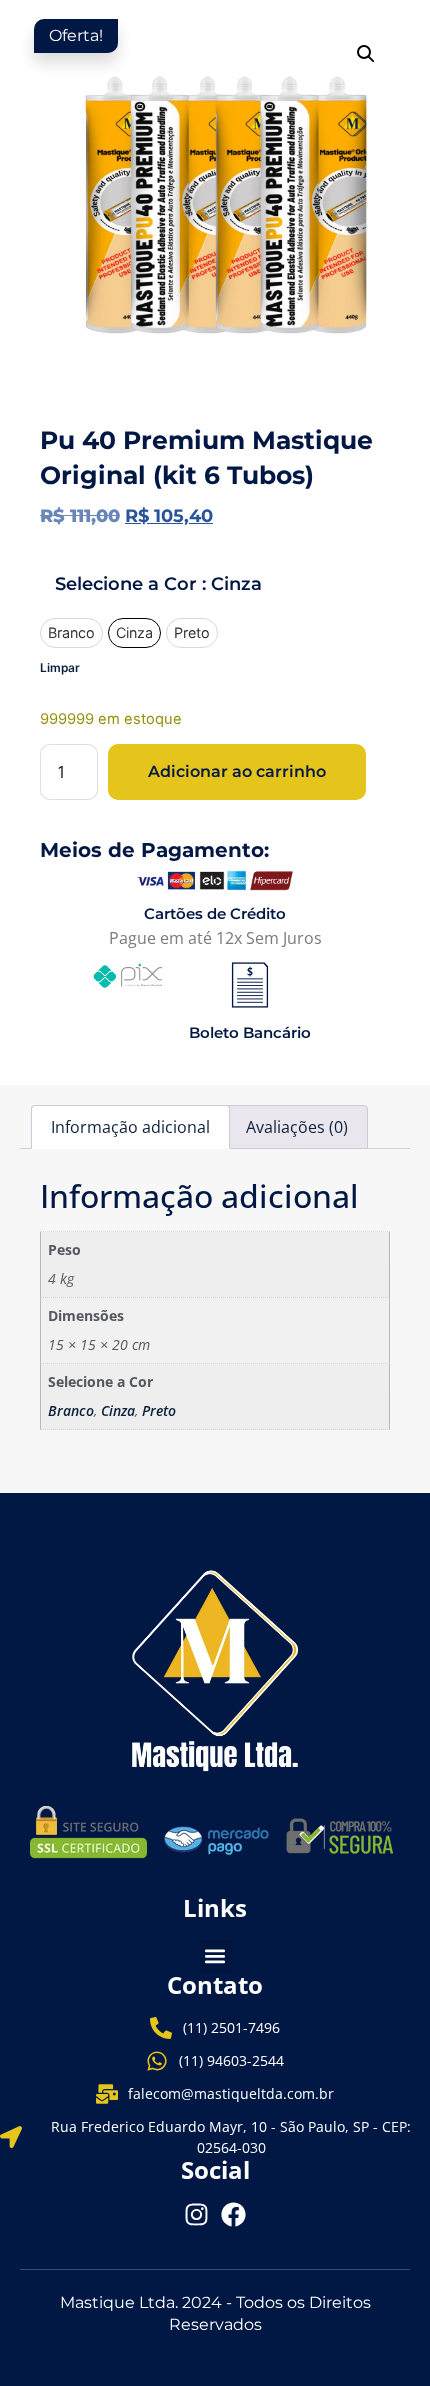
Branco (71, 1410)
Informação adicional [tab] (130, 1127)
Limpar (60, 667)
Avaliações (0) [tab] (297, 1127)
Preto (159, 1410)
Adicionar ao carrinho (237, 771)
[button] (366, 54)
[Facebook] (233, 2214)
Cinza (118, 1410)
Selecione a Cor (158, 584)
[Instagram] (196, 2214)
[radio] (71, 633)
